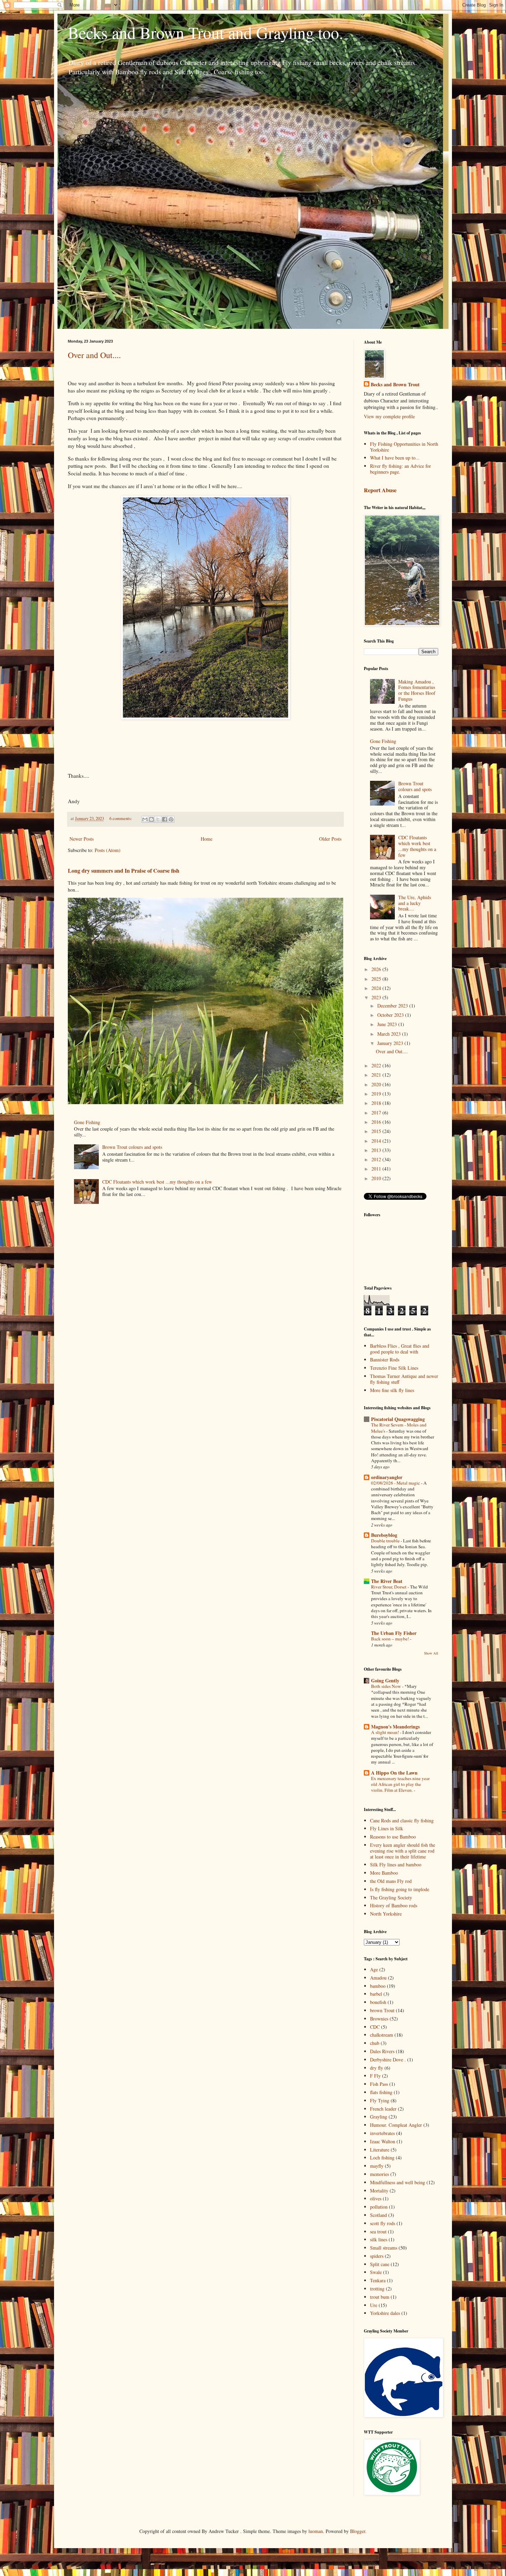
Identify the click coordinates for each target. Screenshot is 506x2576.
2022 (377, 1065)
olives (376, 2198)
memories (379, 2174)
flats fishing (381, 2092)
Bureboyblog (384, 1535)
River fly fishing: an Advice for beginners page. (400, 469)
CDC (375, 2027)
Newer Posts (82, 839)
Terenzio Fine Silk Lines (394, 1368)
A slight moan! (386, 1732)
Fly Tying (380, 2100)
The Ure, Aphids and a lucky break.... (415, 903)
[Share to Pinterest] (171, 819)
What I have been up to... (395, 458)
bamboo (378, 1986)
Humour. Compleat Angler (396, 2125)
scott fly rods (383, 2223)
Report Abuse (380, 490)
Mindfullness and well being (398, 2182)
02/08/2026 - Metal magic (396, 1483)
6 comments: (121, 818)
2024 (377, 988)
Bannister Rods (385, 1360)
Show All (431, 1653)
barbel (376, 1994)
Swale (376, 2272)
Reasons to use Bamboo (393, 1837)
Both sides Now (387, 1686)
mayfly (377, 2166)
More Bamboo (384, 1873)
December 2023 (393, 1006)
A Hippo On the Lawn (394, 1773)
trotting (377, 2289)
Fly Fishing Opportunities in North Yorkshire (404, 447)
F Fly (375, 2076)
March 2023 (390, 1034)
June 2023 (388, 1024)
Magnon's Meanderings (395, 1727)
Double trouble (386, 1541)
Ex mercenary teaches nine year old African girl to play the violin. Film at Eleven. (400, 1784)
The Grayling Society (391, 1898)
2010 (377, 1178)
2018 (377, 1103)
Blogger (358, 2531)
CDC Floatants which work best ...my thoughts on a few (157, 1182)
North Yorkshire (386, 1914)
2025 (377, 979)
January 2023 (391, 1043)
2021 (377, 1075)
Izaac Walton (383, 2141)
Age (374, 1969)
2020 (377, 1084)
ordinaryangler (387, 1477)
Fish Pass (379, 2084)
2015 (377, 1131)
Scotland (378, 2215)
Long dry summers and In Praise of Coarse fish (124, 871)
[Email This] (145, 819)
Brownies (379, 2019)
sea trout (378, 2232)
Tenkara (378, 2280)
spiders (377, 2256)
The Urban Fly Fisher (394, 1633)
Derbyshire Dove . (388, 2060)
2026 (377, 969)
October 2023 (391, 1015)
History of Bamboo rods (394, 1905)
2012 (377, 1159)
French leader (383, 2109)
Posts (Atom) (108, 850)
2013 (377, 1150)
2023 (377, 997)
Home (207, 839)
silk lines (379, 2239)
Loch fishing (382, 2158)
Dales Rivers (382, 2051)
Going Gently (385, 1680)
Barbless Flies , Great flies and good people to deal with (400, 1349)
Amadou (378, 1978)
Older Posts (330, 839)
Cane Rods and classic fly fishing (402, 1820)
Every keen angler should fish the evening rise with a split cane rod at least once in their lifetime (403, 1851)
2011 (377, 1169)
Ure (374, 2305)
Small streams (384, 2248)
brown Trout (382, 2010)
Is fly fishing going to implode (400, 1889)
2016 (377, 1122)
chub (375, 2043)
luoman (316, 2531)
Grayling (379, 2117)
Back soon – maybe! (391, 1639)
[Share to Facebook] (165, 819)
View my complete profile (389, 416)
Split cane (380, 2264)
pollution (379, 2207)
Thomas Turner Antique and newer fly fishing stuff (404, 1379)
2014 (377, 1141)
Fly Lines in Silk (387, 1828)
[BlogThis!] (151, 819)
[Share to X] (158, 819)
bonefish (378, 2002)
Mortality (379, 2191)
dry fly (377, 2068)
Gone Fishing (87, 1122)
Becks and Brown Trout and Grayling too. (205, 32)
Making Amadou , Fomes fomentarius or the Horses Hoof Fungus (417, 690)
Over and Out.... (94, 355)
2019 (377, 1094)
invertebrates (382, 2133)
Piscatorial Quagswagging (398, 1419)
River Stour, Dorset (389, 1587)
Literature (380, 2150)
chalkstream (382, 2035)
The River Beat (387, 1581)
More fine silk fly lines (392, 1390)
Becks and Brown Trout (395, 385)
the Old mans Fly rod (391, 1881)
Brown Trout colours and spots (132, 1147)
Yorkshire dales (385, 2313)
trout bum (380, 2297)
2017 (377, 1113)
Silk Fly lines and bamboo (396, 1864)
